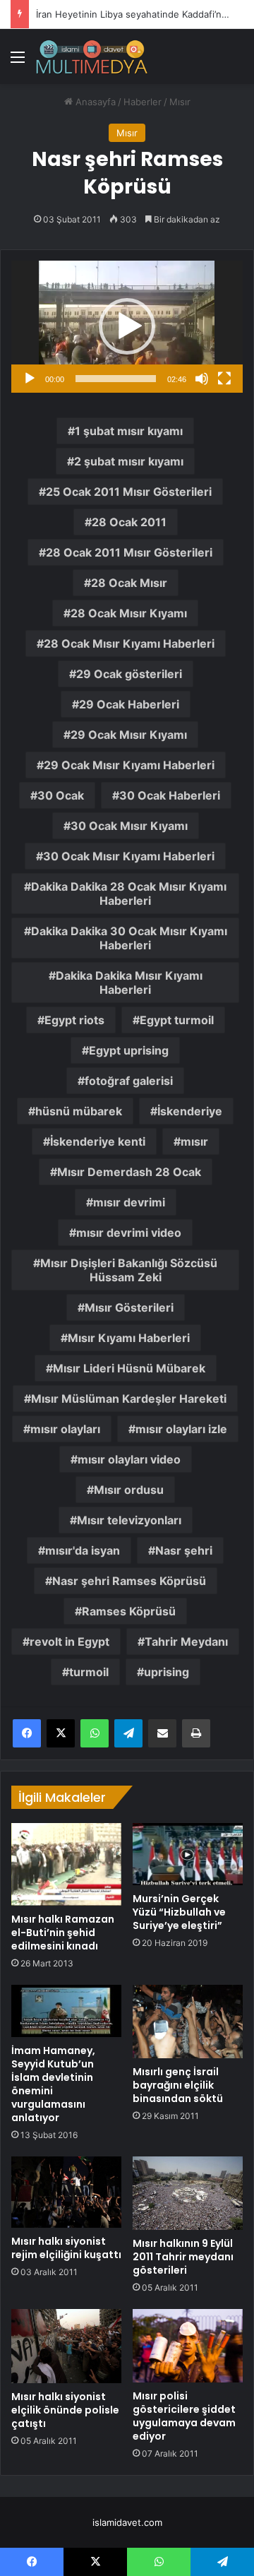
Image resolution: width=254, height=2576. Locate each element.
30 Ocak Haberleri (170, 795)
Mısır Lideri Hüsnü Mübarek (129, 1368)
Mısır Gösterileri (129, 1307)
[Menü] (18, 62)
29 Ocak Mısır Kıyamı (129, 735)
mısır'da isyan (83, 1550)
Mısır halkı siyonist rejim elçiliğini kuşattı (66, 2248)
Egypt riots (74, 1020)
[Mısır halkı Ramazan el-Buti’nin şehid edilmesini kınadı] (66, 1864)
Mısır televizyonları (129, 1520)
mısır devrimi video (129, 1233)
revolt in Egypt (69, 1642)
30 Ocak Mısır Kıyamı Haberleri (129, 856)
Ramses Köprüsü (129, 1611)
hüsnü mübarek (79, 1111)
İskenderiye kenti (98, 1141)
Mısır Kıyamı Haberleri (129, 1338)
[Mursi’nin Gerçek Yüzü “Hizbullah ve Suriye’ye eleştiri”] (188, 1854)
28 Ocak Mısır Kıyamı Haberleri (129, 643)
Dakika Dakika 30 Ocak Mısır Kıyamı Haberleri (129, 938)
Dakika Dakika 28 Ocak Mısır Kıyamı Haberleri (129, 894)
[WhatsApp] (95, 1733)
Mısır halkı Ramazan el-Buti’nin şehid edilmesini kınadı (63, 1933)
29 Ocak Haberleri (129, 704)
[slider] (116, 379)
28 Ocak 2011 (129, 522)
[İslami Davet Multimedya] (92, 57)
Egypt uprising (129, 1050)
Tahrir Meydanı (186, 1642)
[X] (61, 1733)
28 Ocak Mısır (129, 583)
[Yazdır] (196, 1733)
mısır (194, 1141)
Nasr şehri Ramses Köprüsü (129, 1581)
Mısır (180, 102)
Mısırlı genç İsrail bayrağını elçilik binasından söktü (178, 2085)
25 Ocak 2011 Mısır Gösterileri (129, 492)
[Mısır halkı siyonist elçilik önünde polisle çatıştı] (66, 2346)
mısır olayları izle (181, 1429)
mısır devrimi (129, 1202)
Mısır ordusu (129, 1490)
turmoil (89, 1672)
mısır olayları (65, 1429)
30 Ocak (61, 795)
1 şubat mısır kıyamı (129, 431)
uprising (167, 1672)
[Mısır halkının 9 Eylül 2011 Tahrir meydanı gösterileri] (188, 2193)
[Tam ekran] (224, 379)
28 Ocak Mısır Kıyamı (129, 613)
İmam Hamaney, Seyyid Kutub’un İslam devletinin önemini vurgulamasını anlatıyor (53, 2084)
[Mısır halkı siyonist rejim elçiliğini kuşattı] (66, 2192)
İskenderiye (190, 1111)
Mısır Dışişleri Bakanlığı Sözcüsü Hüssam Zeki (129, 1270)
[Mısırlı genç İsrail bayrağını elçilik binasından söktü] (188, 2021)
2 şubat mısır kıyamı (129, 461)
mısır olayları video (129, 1459)
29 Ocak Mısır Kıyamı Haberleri (129, 765)
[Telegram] (128, 1733)
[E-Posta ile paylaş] (162, 1733)
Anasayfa (94, 102)
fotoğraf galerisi (129, 1081)
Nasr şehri (184, 1550)
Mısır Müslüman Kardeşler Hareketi (129, 1399)
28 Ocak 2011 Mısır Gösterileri (129, 552)
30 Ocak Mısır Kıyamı (129, 826)
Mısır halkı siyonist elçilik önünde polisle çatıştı (65, 2410)
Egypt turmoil (177, 1020)
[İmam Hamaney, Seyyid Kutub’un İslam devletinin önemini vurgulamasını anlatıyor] (66, 2011)
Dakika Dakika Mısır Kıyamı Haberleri (129, 983)
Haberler (143, 102)
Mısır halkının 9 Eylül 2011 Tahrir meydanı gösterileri (183, 2257)
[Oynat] (30, 379)
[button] (127, 326)
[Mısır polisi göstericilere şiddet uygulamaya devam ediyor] (188, 2346)
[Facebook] (27, 1733)
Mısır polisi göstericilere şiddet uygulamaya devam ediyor (184, 2416)
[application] (127, 327)
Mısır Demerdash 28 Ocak (129, 1172)
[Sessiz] (202, 379)
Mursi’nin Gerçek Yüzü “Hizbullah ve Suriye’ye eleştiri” (179, 1912)
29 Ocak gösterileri (129, 674)
